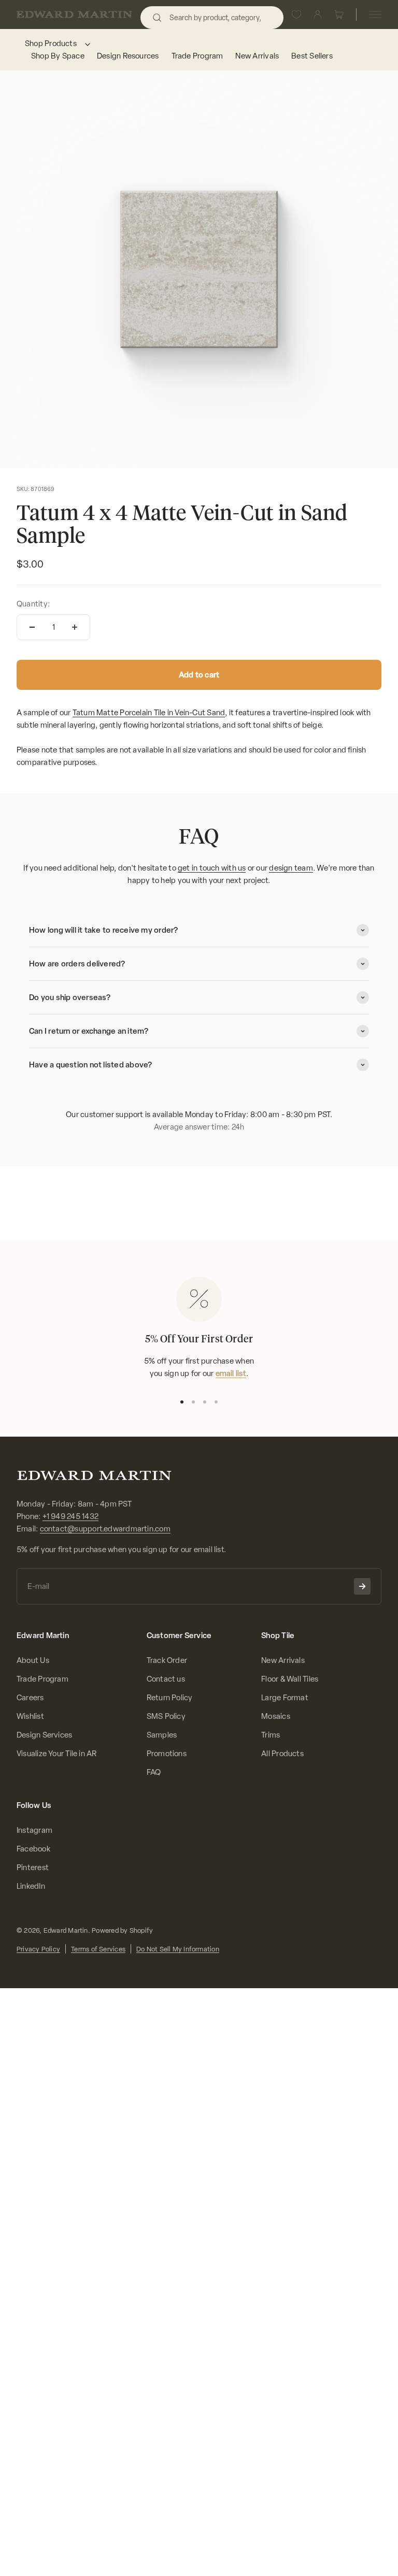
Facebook (33, 1849)
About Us (33, 1660)
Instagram (34, 1830)
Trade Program (42, 1679)
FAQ (154, 1772)
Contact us (166, 1679)
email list (231, 1373)
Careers (30, 1698)
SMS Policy (166, 1716)
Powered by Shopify (122, 1930)
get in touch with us (212, 868)
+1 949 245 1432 (70, 1516)
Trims (271, 1735)
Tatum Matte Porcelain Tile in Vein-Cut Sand (149, 713)
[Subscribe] (362, 1586)
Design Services (44, 1735)
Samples (162, 1735)
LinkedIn (31, 1886)
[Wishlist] (296, 15)
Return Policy (170, 1698)
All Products (282, 1754)
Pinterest (33, 1868)
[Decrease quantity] (32, 627)
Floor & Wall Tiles (290, 1679)
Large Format (285, 1698)
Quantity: (33, 604)
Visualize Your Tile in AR (57, 1754)
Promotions (167, 1754)
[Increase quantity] (75, 627)
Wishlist (30, 1716)
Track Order (167, 1660)
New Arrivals (283, 1660)
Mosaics (276, 1716)
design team (291, 868)
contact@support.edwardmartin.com (105, 1529)
